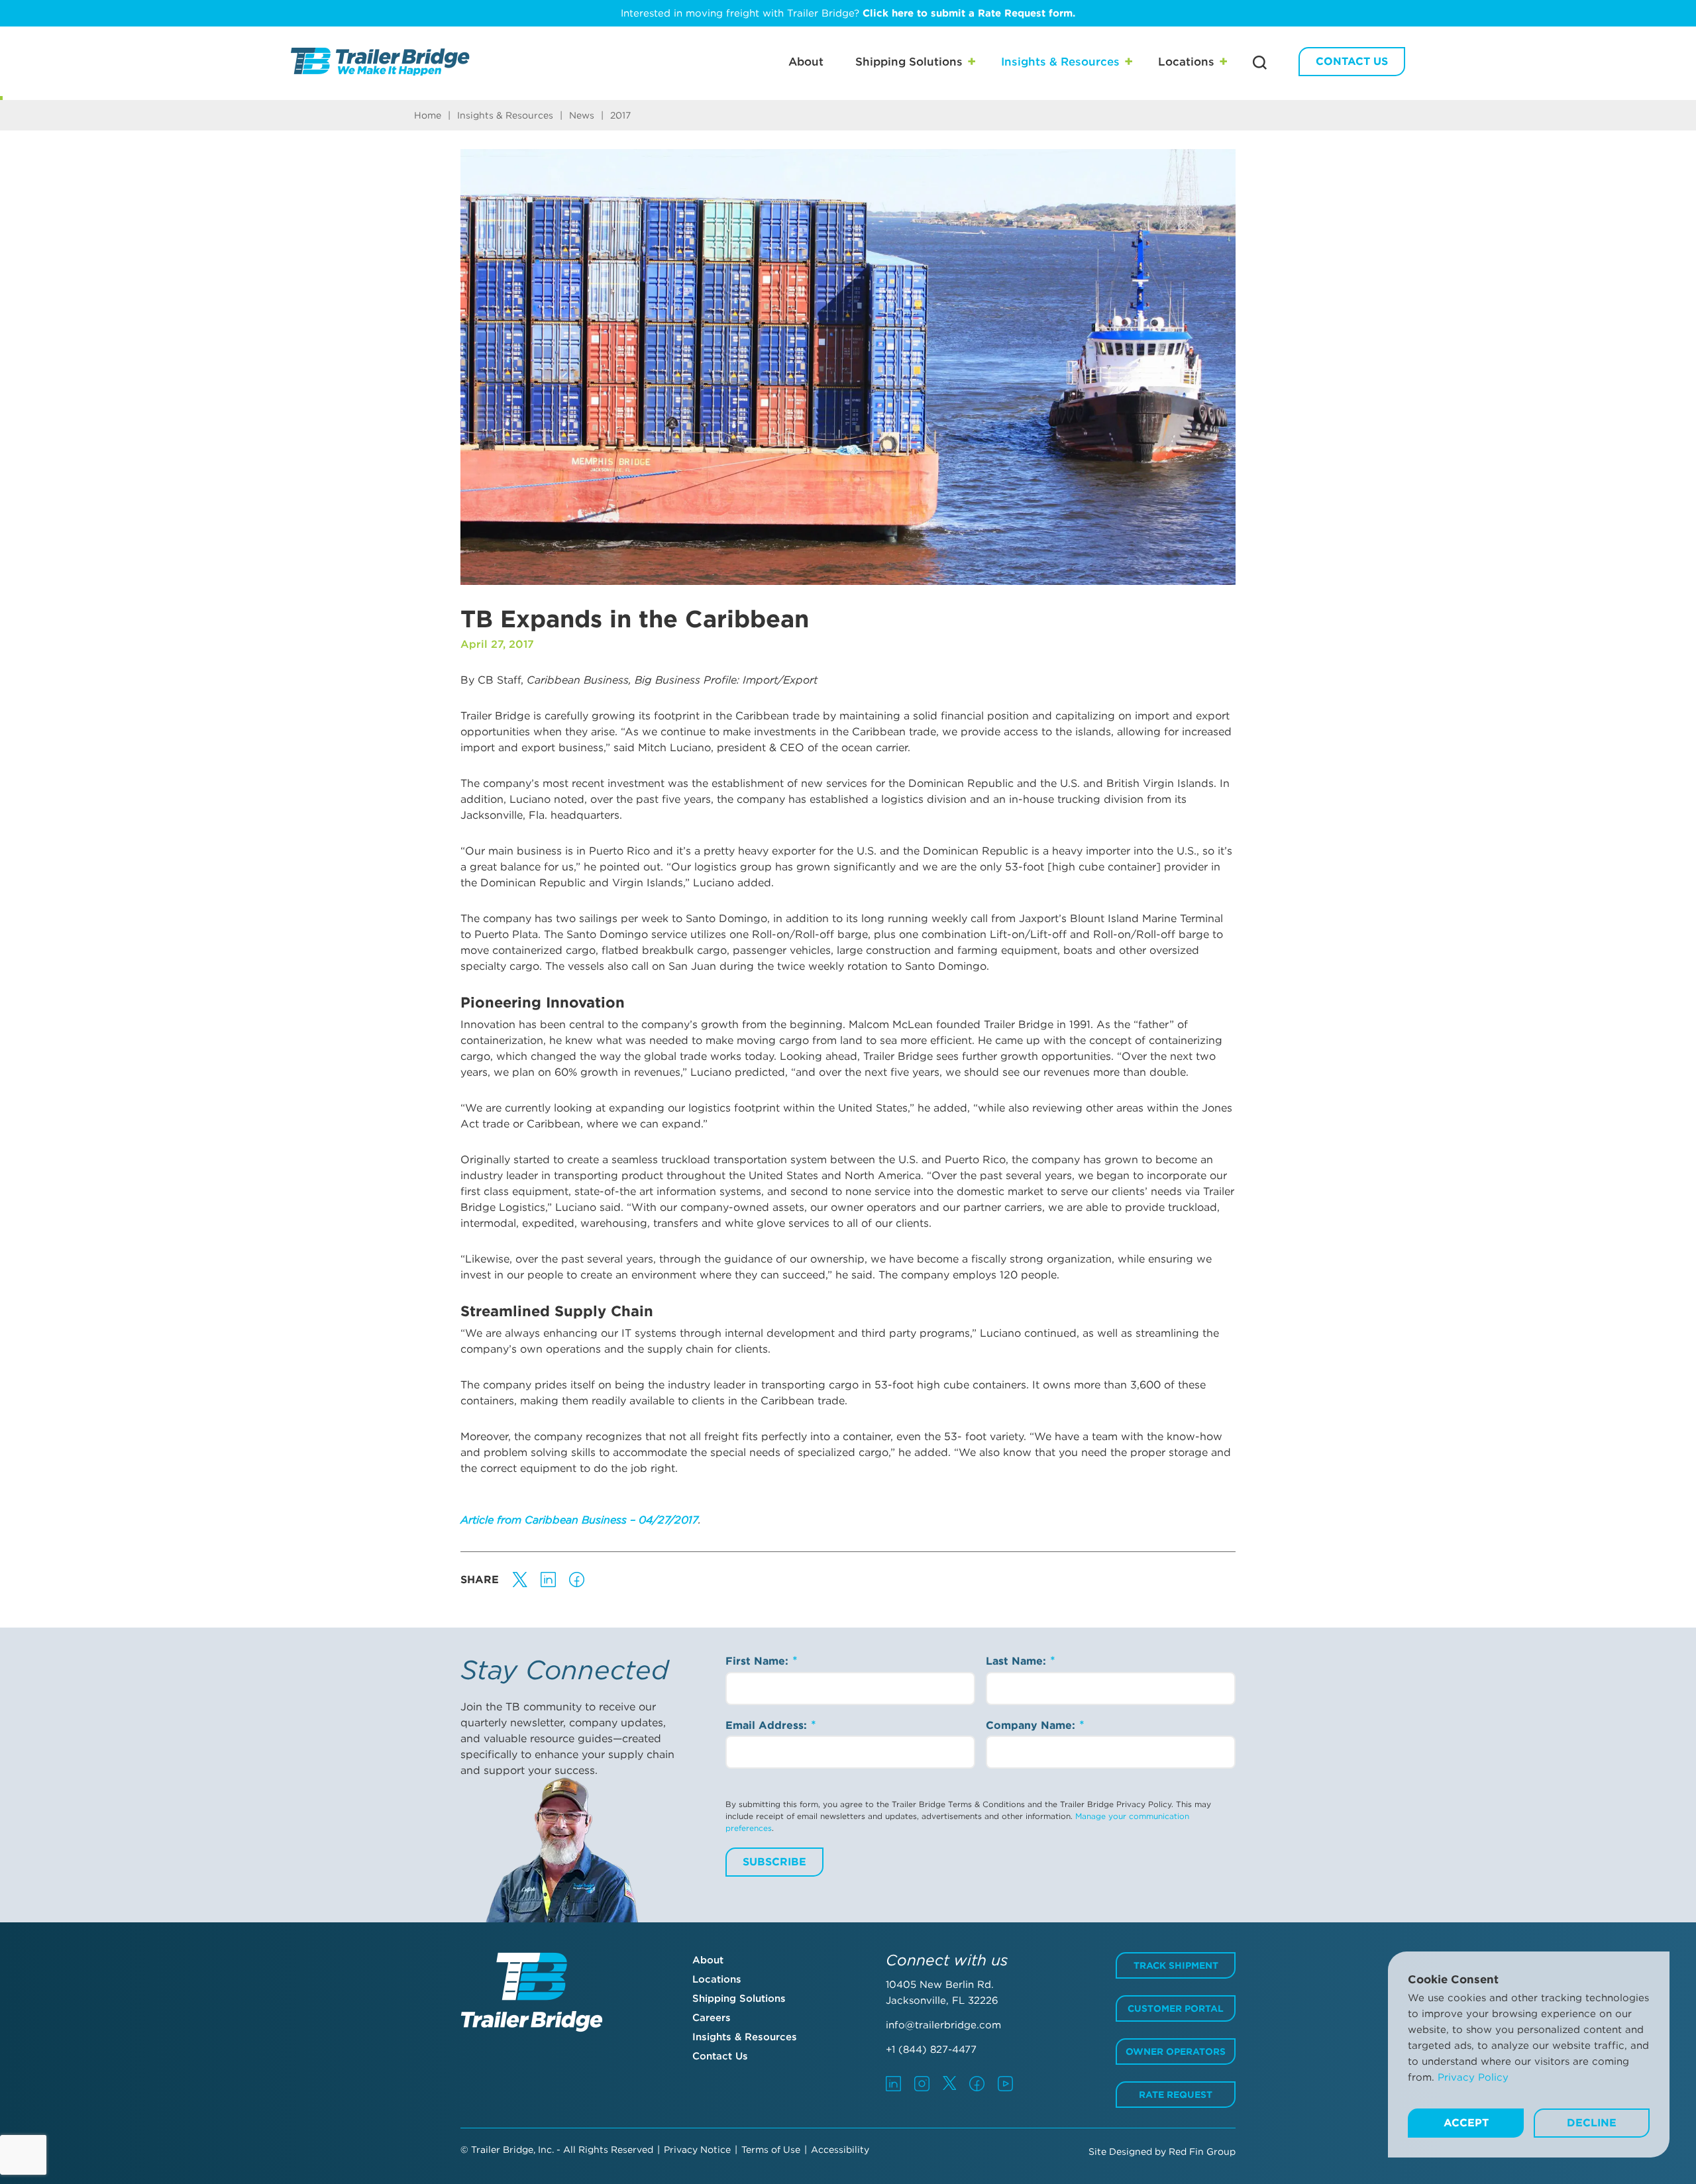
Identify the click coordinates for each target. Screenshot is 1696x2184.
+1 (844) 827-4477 (931, 2050)
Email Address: (768, 1725)
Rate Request (1176, 2095)
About (806, 62)
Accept (1466, 2123)
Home (428, 115)
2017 (620, 115)
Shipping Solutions (909, 62)
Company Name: (1032, 1725)
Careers (712, 2018)
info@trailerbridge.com (943, 2025)
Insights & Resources (1060, 62)
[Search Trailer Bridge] (1260, 63)
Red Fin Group (1202, 2152)
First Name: (759, 1661)
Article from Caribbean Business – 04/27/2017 (579, 1520)
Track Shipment (1176, 1965)
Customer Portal (1176, 2008)
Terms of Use (771, 2150)
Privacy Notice (697, 2150)
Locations (1186, 62)
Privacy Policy (1473, 2077)
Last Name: (1018, 1661)
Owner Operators (1176, 2052)
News (582, 115)
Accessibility (840, 2150)
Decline (1592, 2123)
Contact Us (1352, 61)
